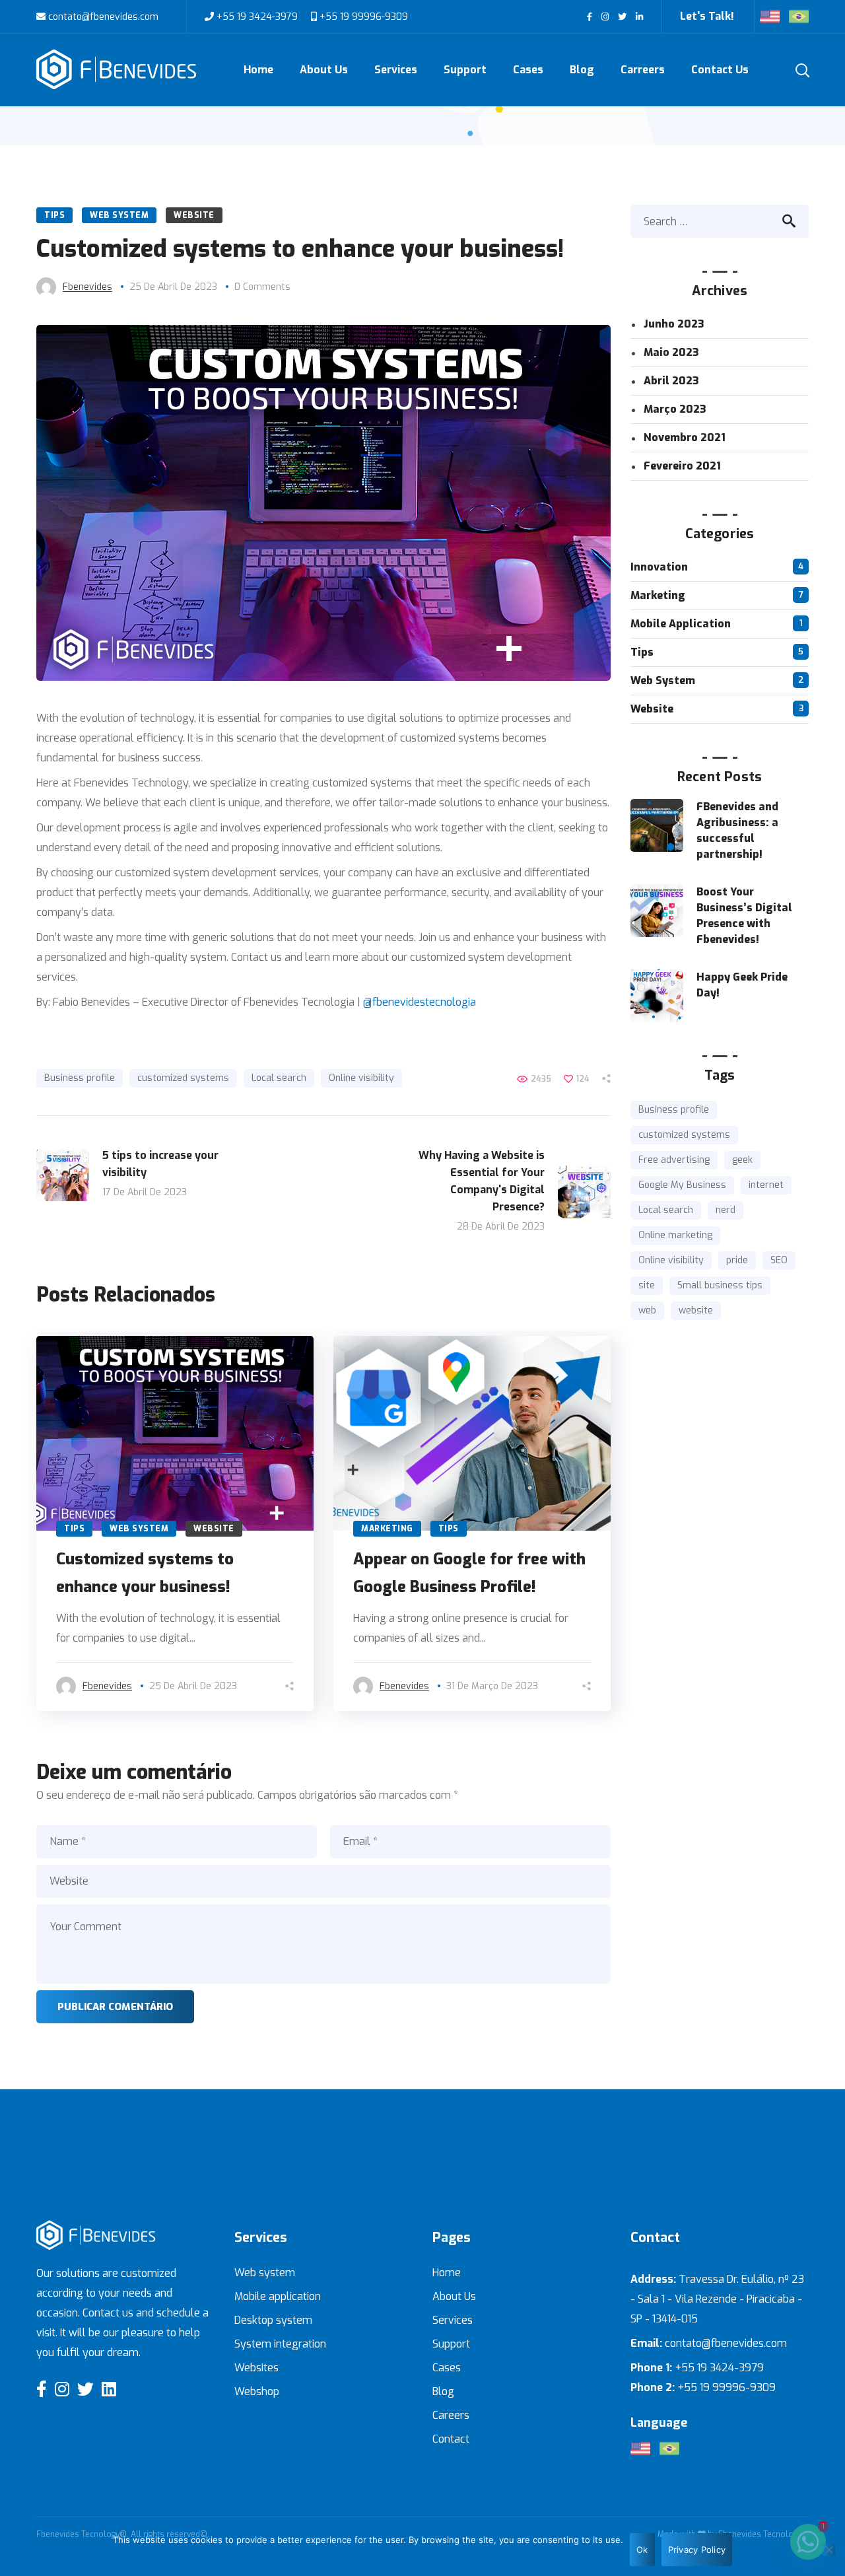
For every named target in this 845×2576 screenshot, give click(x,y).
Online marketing (675, 1235)
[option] (175, 1523)
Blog (443, 2391)
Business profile (80, 1078)
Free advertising (674, 1160)
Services (453, 2320)
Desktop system (273, 2320)
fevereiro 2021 (682, 466)
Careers (451, 2415)
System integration (280, 2344)
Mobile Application (681, 624)
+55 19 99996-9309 (362, 17)
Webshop (257, 2391)
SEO (779, 1260)
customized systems (183, 1078)
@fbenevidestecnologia (420, 1002)
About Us (454, 2296)
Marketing (387, 1529)
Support (451, 2344)
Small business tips (720, 1285)
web (647, 1310)
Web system (265, 2273)
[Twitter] (85, 2389)
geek (742, 1160)
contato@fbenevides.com (102, 17)
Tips (54, 215)
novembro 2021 (685, 437)
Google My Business (682, 1185)
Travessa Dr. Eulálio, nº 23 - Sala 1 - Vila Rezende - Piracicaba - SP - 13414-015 (717, 2299)
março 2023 (675, 409)
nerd (726, 1210)
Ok (642, 2550)
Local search (279, 1078)
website (696, 1310)
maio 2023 (671, 352)
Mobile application (278, 2296)
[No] (828, 2550)
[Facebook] (42, 2389)
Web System (119, 215)
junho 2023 (674, 324)
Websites (256, 2368)
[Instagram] (62, 2389)
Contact (451, 2439)
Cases (447, 2368)
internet (766, 1185)
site (647, 1285)
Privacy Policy (697, 2550)
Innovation (659, 567)
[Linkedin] (109, 2389)
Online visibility (361, 1078)
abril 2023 (671, 381)
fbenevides (87, 287)
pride (737, 1260)
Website (194, 215)
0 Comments (262, 287)
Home (447, 2273)
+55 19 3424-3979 (257, 17)
